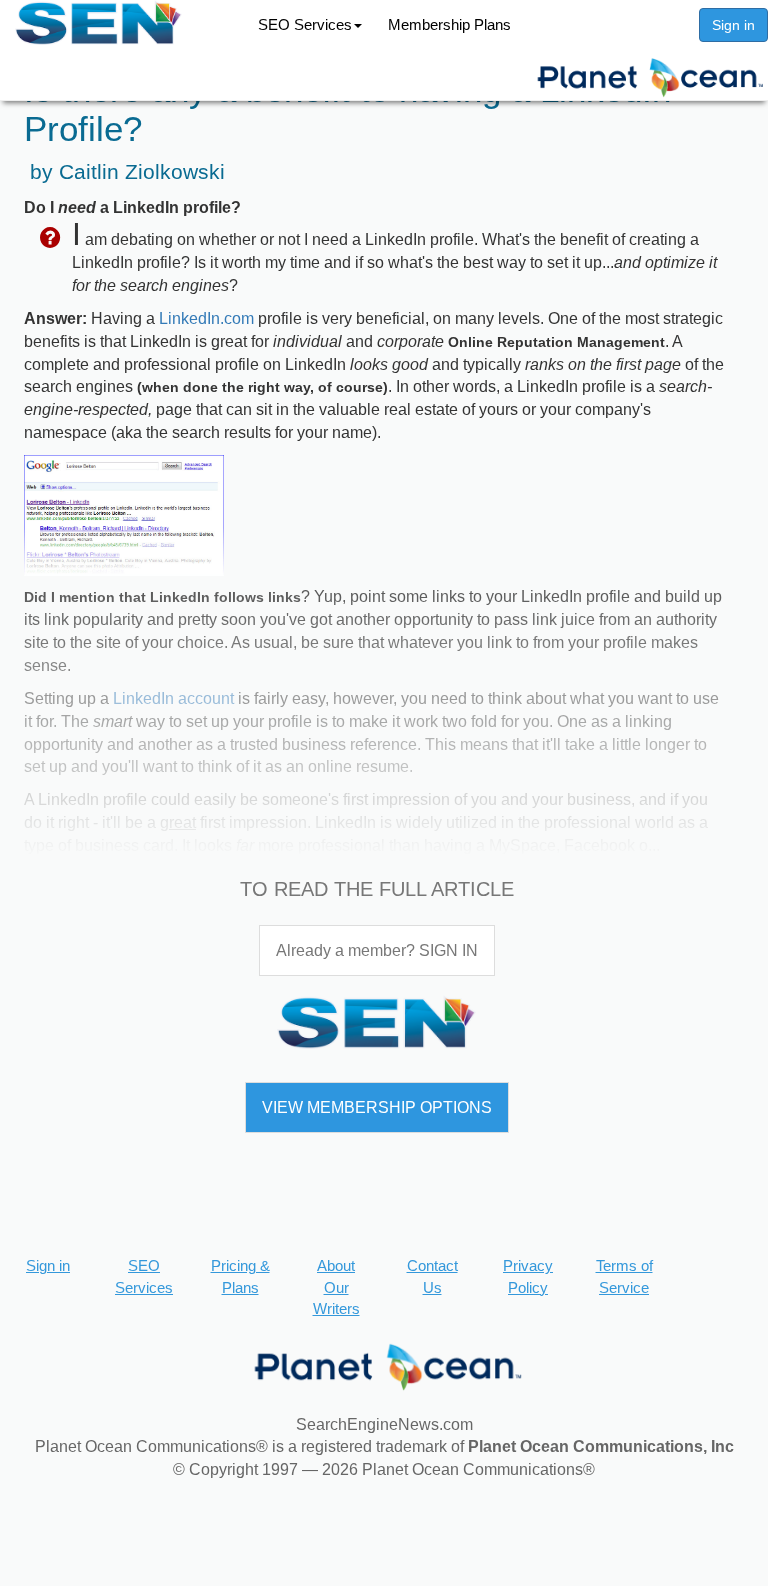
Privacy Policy (528, 1276)
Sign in (733, 25)
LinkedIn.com (206, 318)
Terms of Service (624, 1276)
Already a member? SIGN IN (377, 950)
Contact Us (432, 1276)
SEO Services (305, 24)
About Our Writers (336, 1287)
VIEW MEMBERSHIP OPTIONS (377, 1107)
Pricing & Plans (240, 1276)
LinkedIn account (173, 698)
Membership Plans (449, 24)
